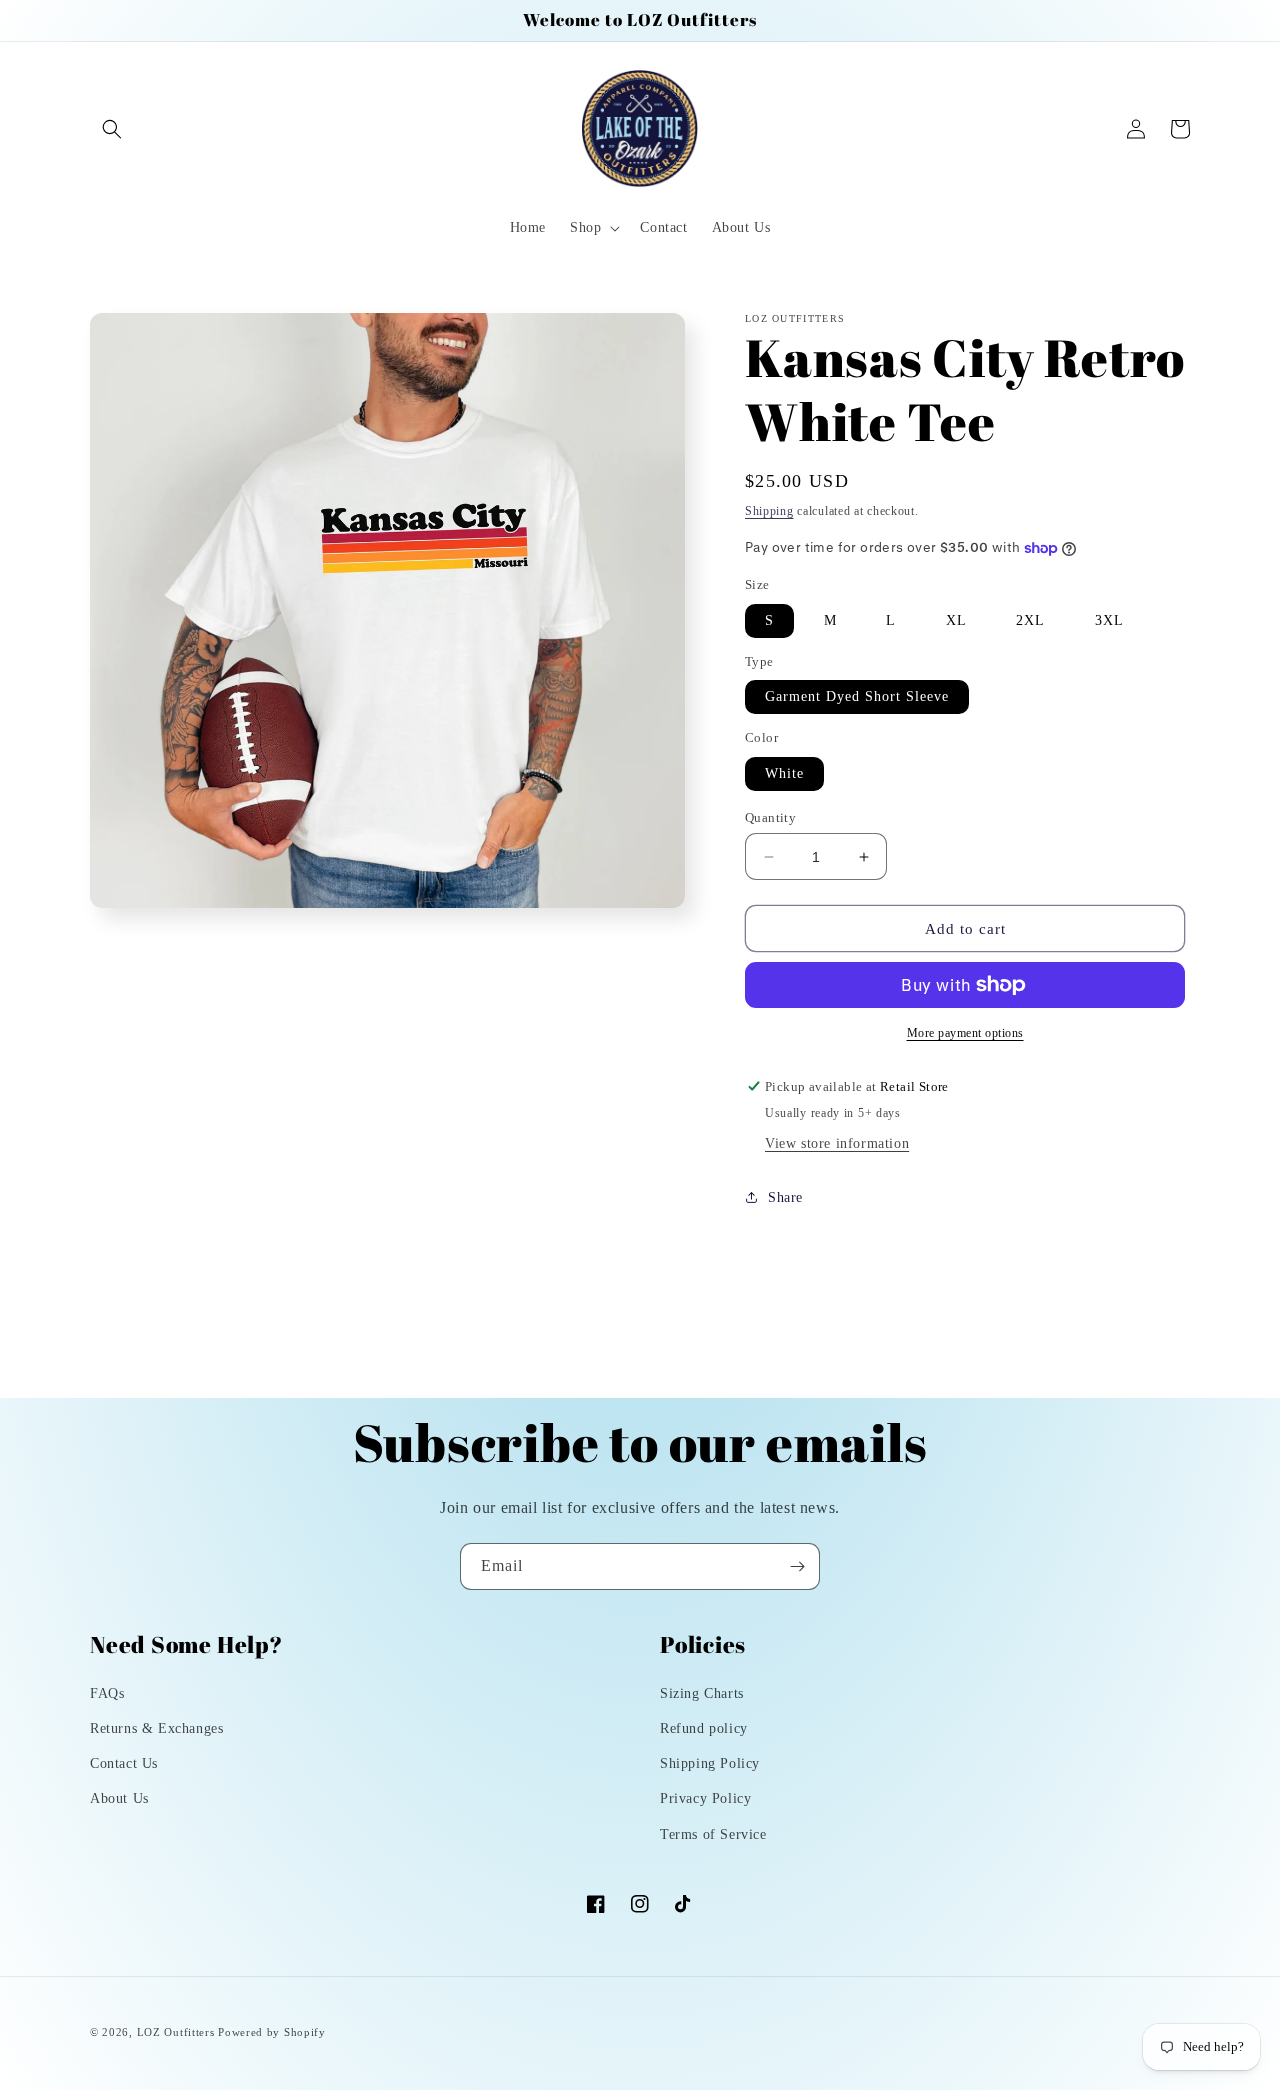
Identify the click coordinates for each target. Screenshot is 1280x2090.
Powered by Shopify (272, 2032)
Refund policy (704, 1728)
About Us (119, 1798)
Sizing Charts (702, 1693)
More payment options (965, 1033)
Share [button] (785, 1197)
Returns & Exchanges (156, 1728)
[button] (112, 129)
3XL (1109, 620)
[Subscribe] (797, 1566)
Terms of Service (713, 1834)
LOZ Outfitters (176, 2032)
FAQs (107, 1693)
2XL (1030, 620)
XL (956, 620)
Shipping (769, 511)
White (784, 773)
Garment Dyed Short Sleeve (857, 696)
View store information (837, 1143)
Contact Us (124, 1763)
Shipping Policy (710, 1763)
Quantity (770, 817)
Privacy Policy (705, 1798)
